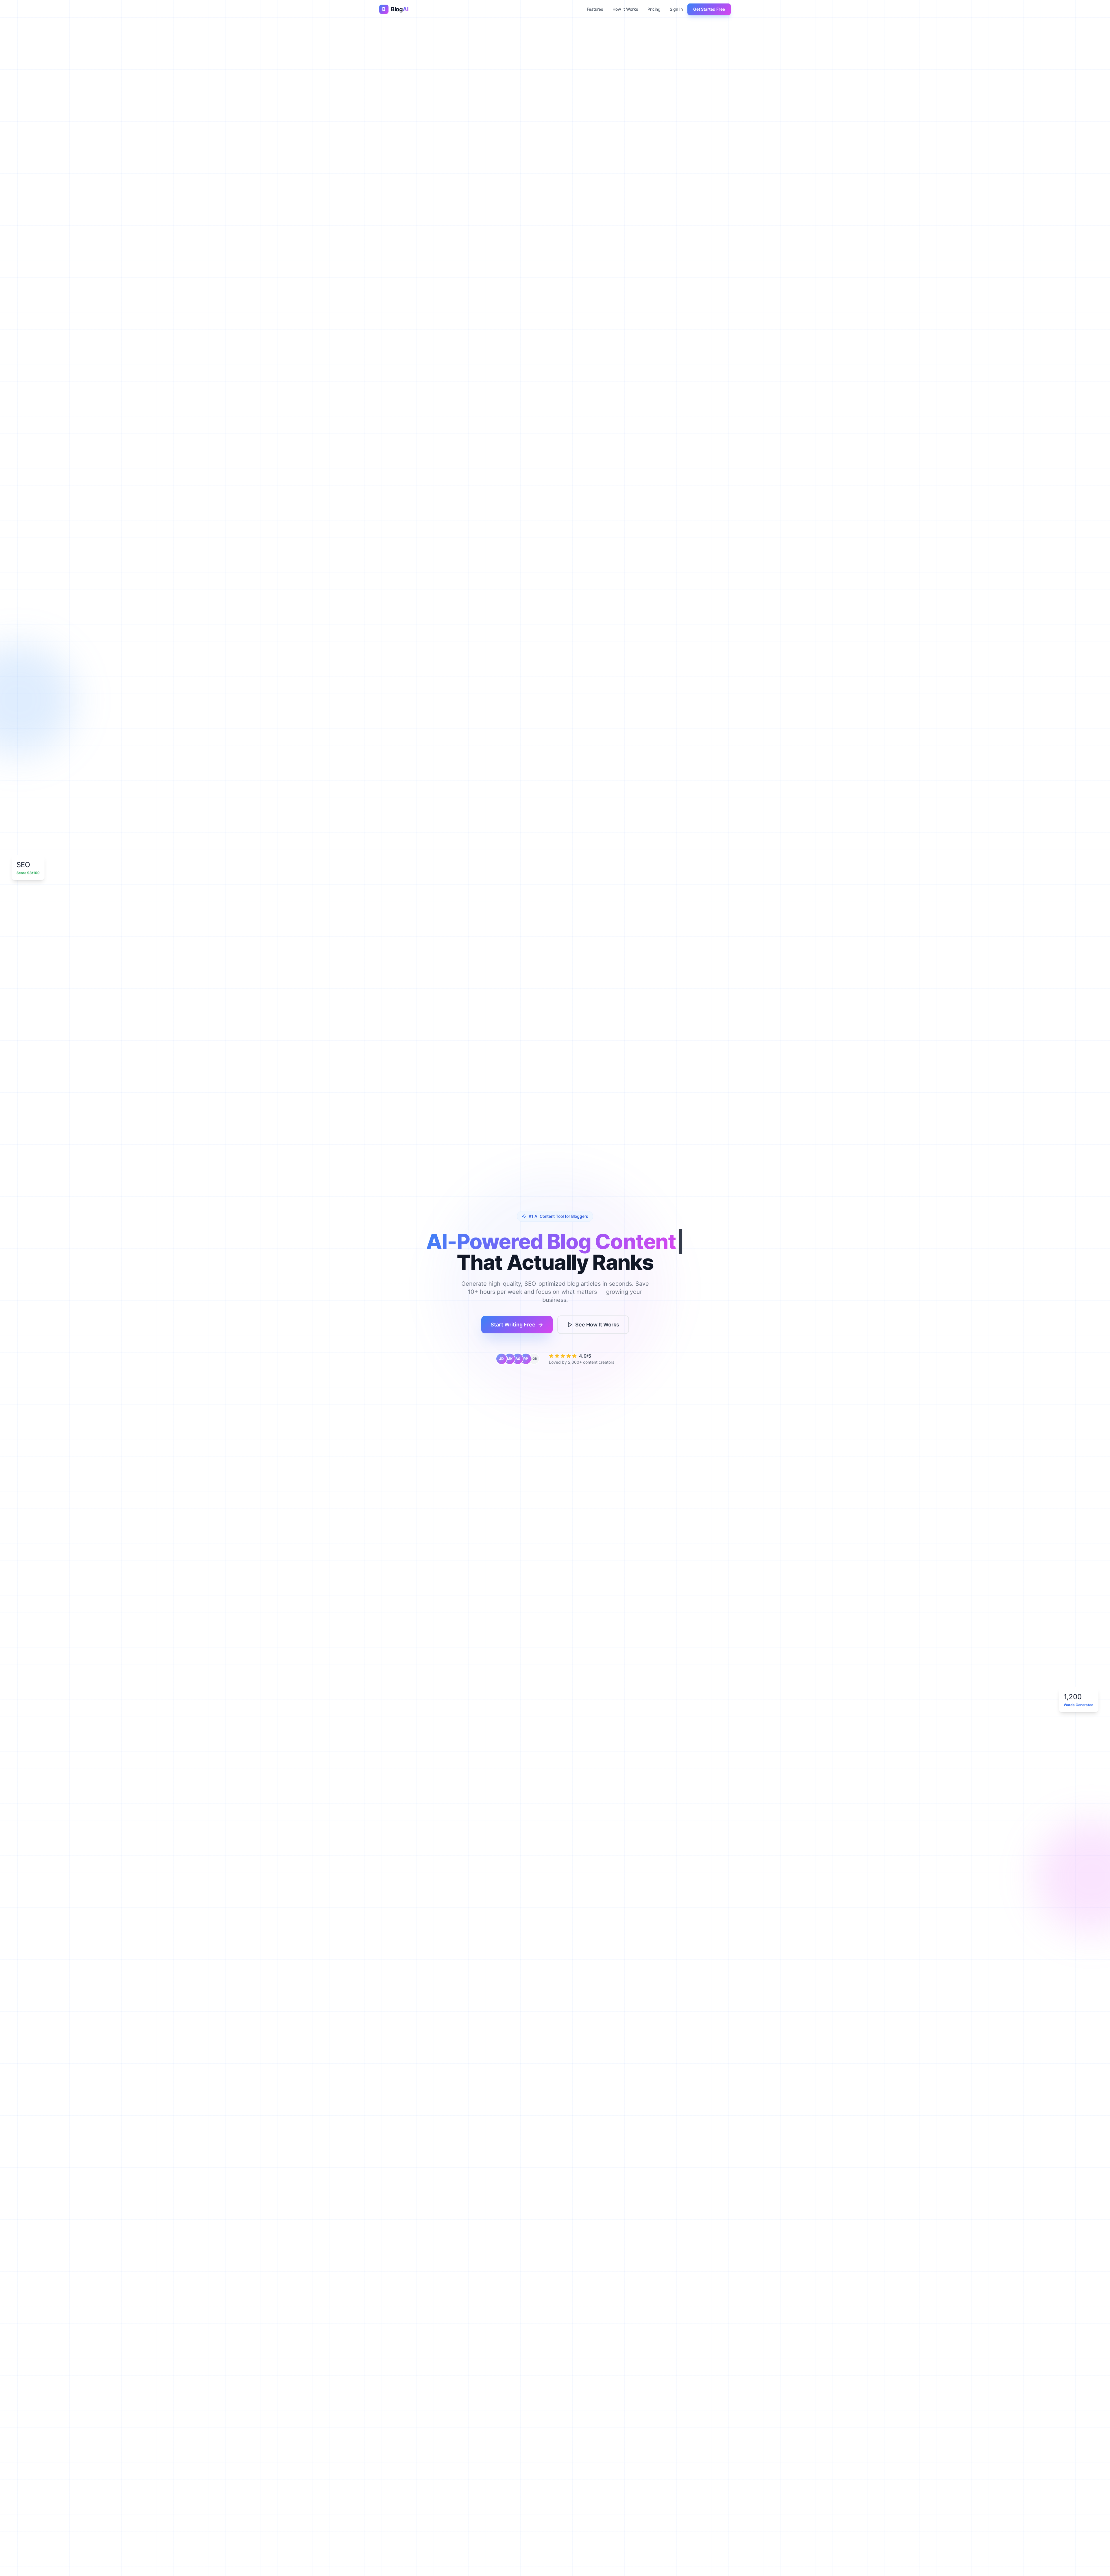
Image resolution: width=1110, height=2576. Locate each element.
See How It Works (597, 1325)
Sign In (676, 9)
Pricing (654, 9)
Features (595, 9)
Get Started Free (709, 9)
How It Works (625, 9)
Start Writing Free (513, 1325)
